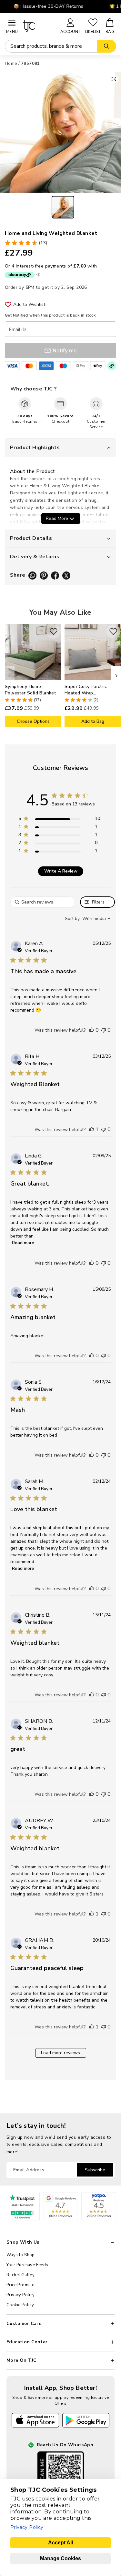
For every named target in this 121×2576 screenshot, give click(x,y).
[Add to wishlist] (54, 631)
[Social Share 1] (32, 576)
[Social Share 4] (66, 576)
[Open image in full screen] (114, 79)
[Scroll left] (10, 676)
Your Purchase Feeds (27, 2265)
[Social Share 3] (55, 576)
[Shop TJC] (39, 26)
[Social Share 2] (44, 576)
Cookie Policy (20, 2305)
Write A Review (61, 871)
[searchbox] (43, 902)
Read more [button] (23, 1243)
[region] (59, 820)
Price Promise (20, 2285)
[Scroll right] (116, 676)
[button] (92, 1030)
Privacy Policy (21, 2295)
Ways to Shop (21, 2255)
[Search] (106, 46)
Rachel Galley (20, 2275)
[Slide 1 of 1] (63, 207)
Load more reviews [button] (60, 2053)
